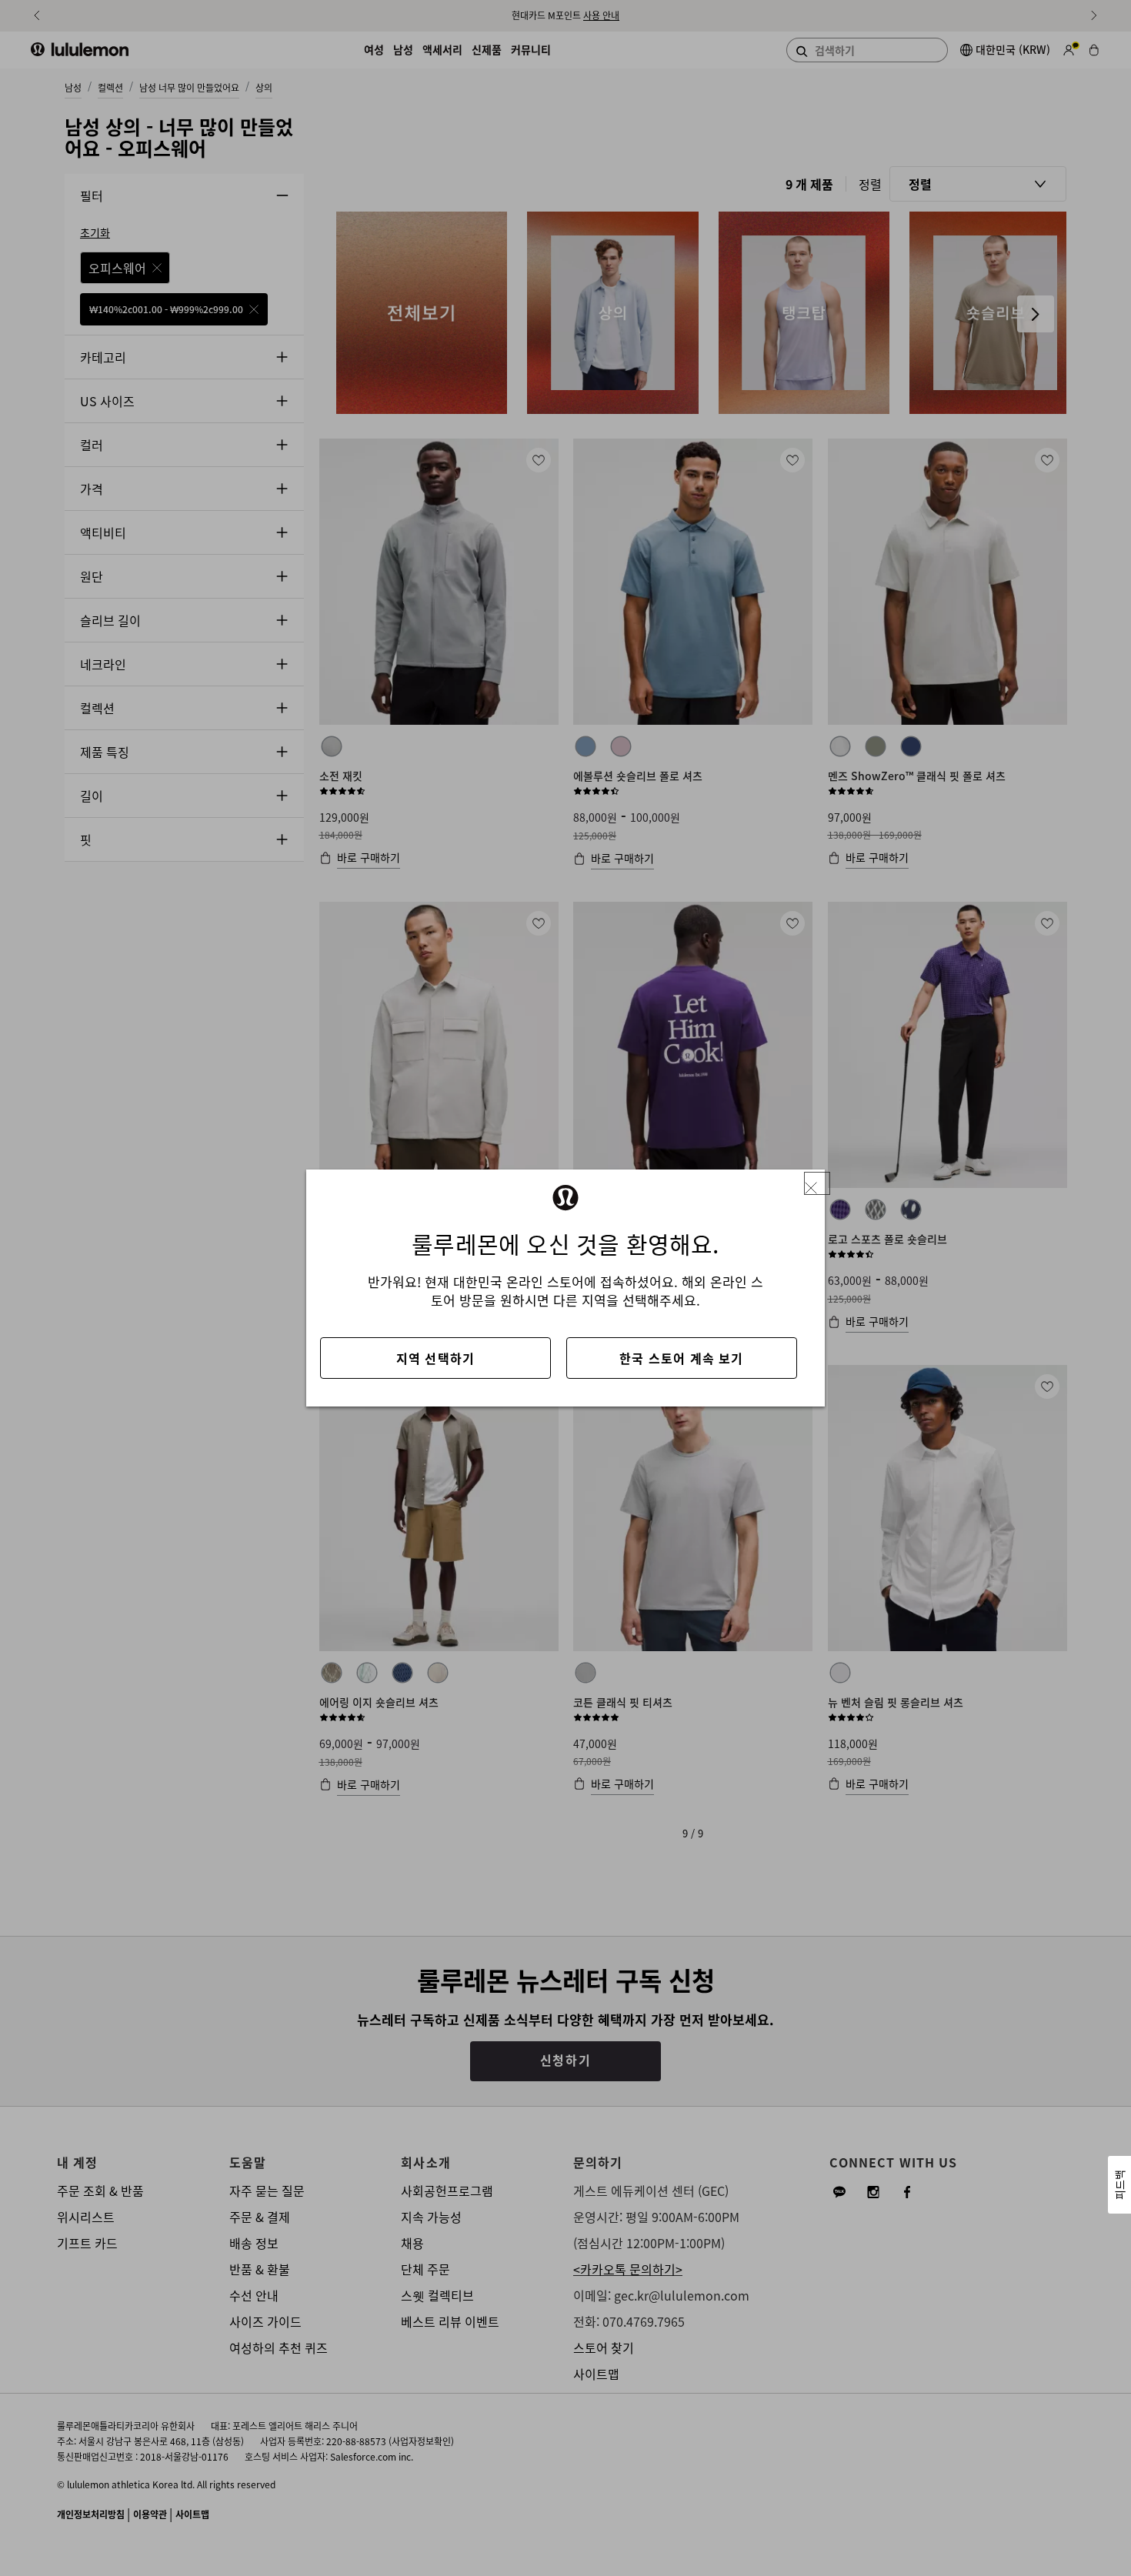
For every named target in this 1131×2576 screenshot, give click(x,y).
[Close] (817, 1184)
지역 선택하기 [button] (435, 1358)
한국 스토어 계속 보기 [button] (681, 1358)
